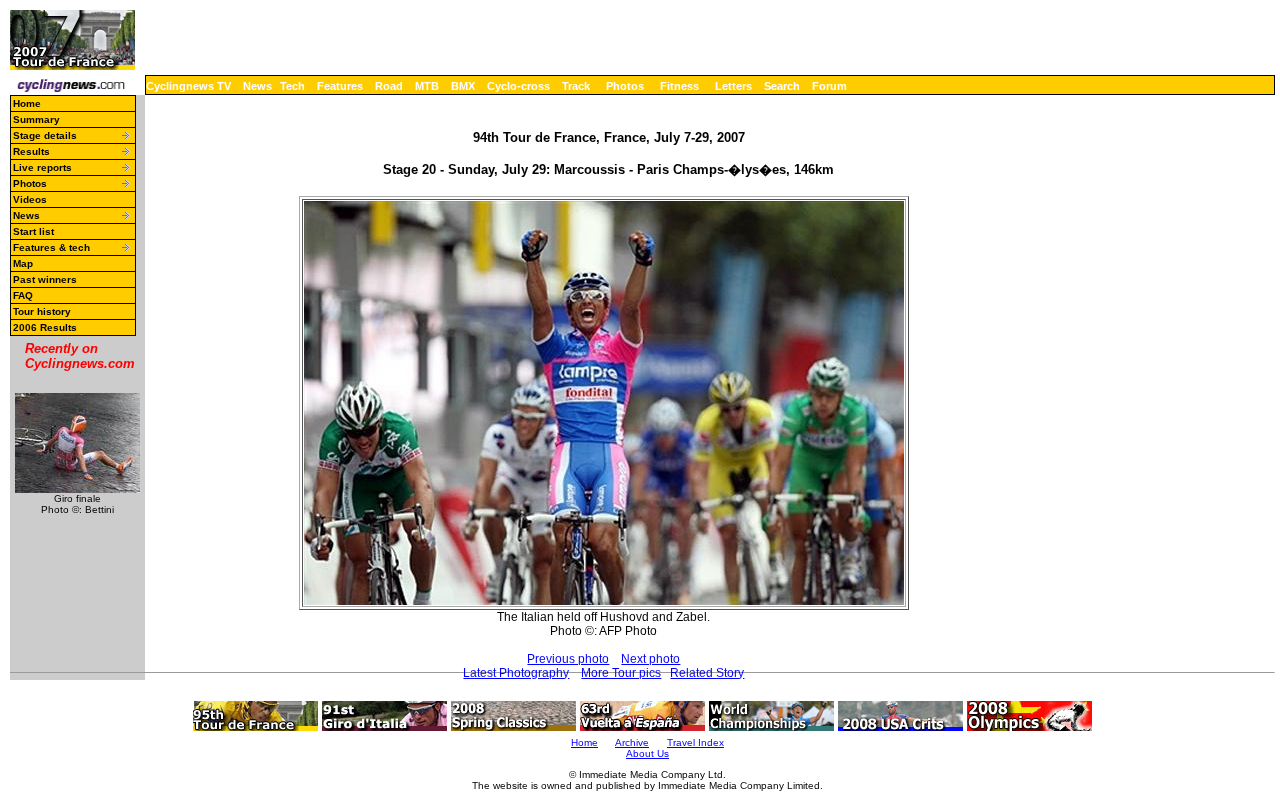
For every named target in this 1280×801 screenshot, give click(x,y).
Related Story (707, 673)
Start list (33, 231)
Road (389, 86)
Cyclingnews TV (188, 86)
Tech (292, 86)
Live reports (42, 167)
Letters (733, 86)
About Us (647, 753)
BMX (463, 86)
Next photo (650, 659)
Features (340, 86)
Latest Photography (516, 673)
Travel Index (695, 742)
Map (23, 263)
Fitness (679, 86)
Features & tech (51, 247)
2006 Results (45, 327)
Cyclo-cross (518, 86)
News (257, 86)
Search (782, 86)
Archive (632, 742)
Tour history (42, 311)
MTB (427, 86)
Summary (36, 119)
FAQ (23, 295)
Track (576, 86)
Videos (30, 199)
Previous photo (568, 659)
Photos (625, 86)
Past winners (45, 279)
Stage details (45, 135)
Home (27, 103)
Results (31, 151)
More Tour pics (621, 673)
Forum (829, 86)
